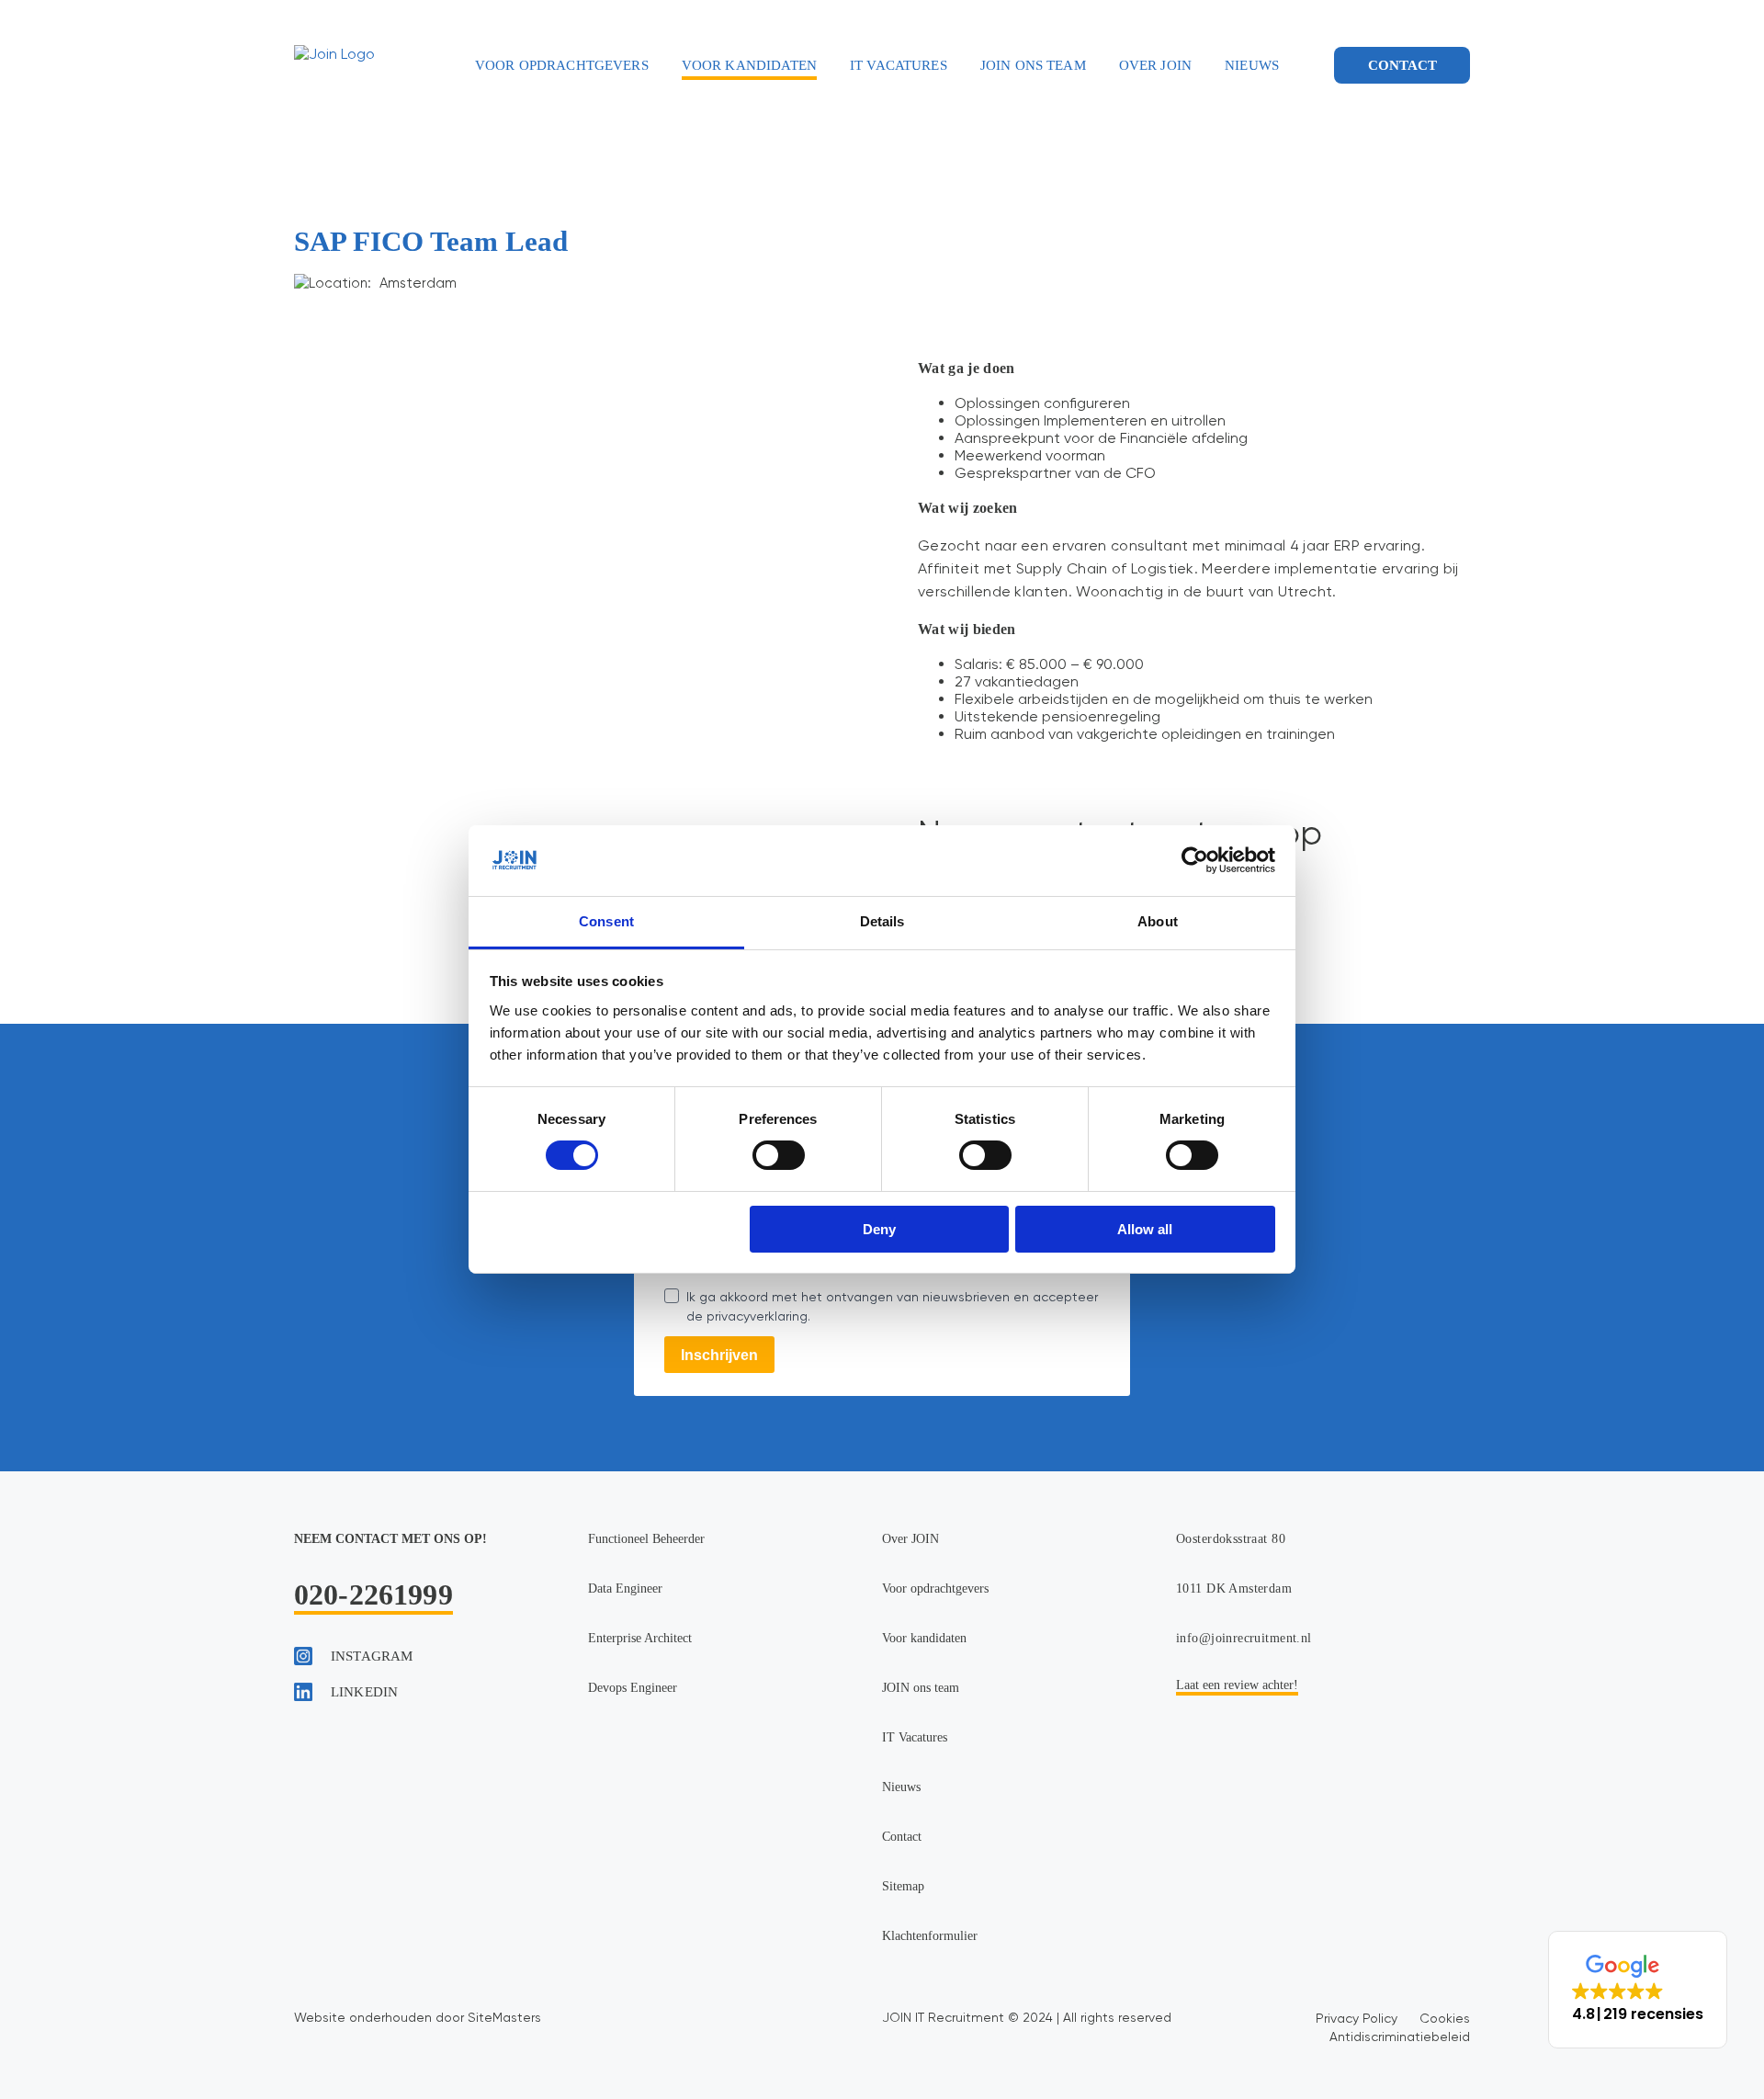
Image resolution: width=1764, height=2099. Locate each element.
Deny (879, 1229)
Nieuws (1252, 65)
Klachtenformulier (930, 1936)
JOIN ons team (1033, 65)
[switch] (779, 1155)
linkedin (364, 1692)
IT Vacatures (899, 65)
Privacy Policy (1357, 2018)
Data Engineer (625, 1588)
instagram (372, 1656)
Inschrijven (719, 1355)
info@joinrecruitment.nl (1244, 1638)
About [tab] (1158, 921)
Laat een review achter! (1237, 1685)
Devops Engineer (633, 1688)
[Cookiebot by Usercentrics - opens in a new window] (1195, 860)
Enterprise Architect (640, 1638)
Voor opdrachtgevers (562, 65)
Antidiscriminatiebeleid (1400, 2037)
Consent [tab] (606, 921)
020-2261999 (373, 1594)
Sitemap (903, 1886)
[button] (1638, 1990)
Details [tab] (882, 921)
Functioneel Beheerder (646, 1539)
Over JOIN (1155, 65)
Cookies (1445, 2018)
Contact (1402, 65)
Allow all (1145, 1229)
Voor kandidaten (749, 65)
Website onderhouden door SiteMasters (418, 2017)
